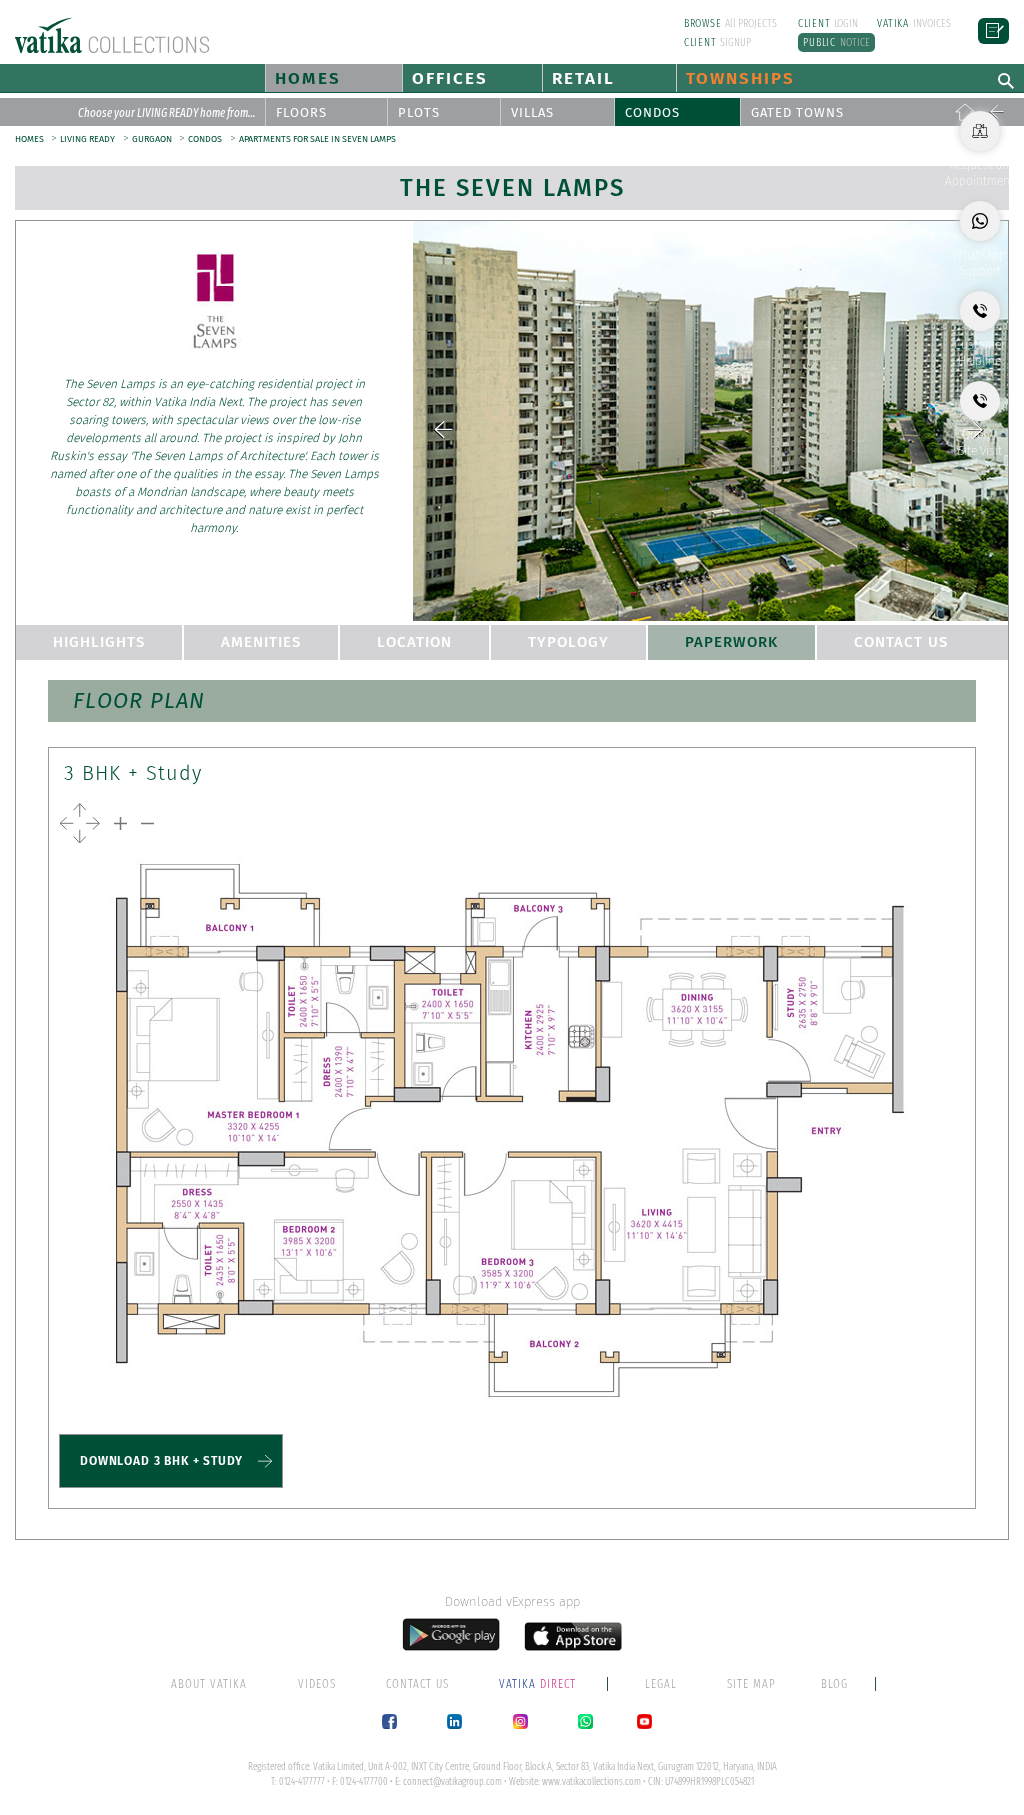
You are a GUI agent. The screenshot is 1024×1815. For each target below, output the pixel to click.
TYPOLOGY (568, 642)
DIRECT (539, 1684)
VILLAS (532, 112)
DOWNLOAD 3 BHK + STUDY (161, 1461)
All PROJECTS (731, 23)
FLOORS (301, 112)
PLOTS (419, 112)
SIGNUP (718, 42)
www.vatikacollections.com (591, 1782)
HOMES (308, 78)
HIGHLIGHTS (99, 642)
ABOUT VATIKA (209, 1684)
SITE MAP (751, 1684)
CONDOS (652, 112)
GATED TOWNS (797, 112)
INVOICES (914, 23)
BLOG (834, 1684)
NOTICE (836, 42)
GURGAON (153, 139)
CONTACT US (901, 642)
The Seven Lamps (512, 188)
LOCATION (414, 642)
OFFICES (450, 78)
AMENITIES (261, 642)
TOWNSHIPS (740, 78)
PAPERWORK (731, 642)
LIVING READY (87, 139)
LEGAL (661, 1684)
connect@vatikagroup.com (452, 1782)
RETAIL (583, 78)
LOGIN (828, 23)
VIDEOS (317, 1684)
